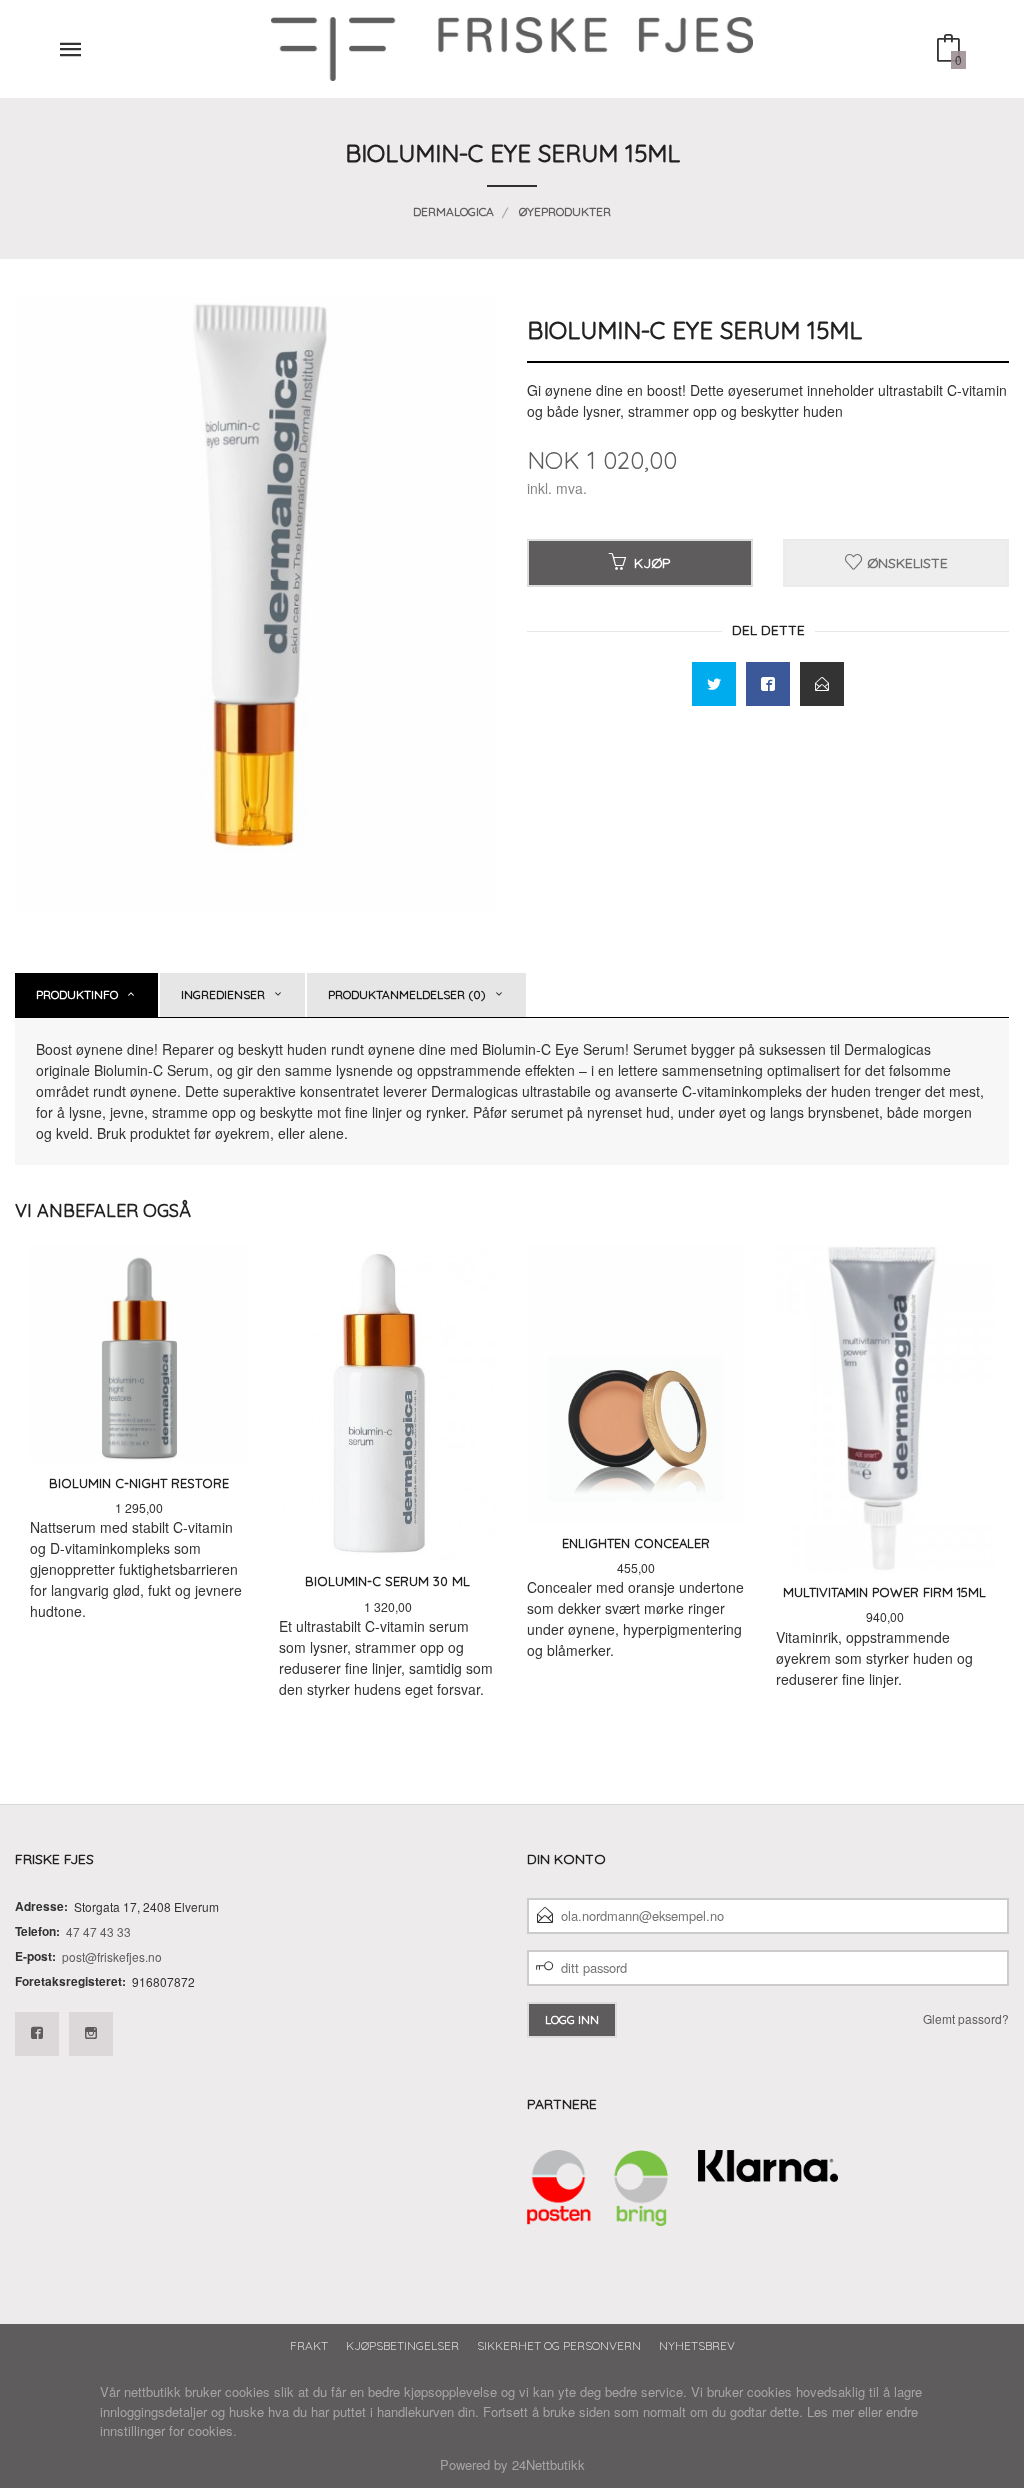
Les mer (830, 2411)
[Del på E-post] (822, 684)
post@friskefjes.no (112, 1956)
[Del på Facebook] (768, 684)
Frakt (309, 2345)
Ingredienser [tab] (223, 994)
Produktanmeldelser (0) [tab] (407, 994)
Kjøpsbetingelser (402, 2345)
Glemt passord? (966, 2018)
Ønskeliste (905, 563)
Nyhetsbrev (697, 2345)
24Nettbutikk (548, 2464)
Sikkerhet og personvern (559, 2345)
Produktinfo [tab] (77, 994)
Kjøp (652, 563)
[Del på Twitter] (714, 684)
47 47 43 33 (98, 1931)
